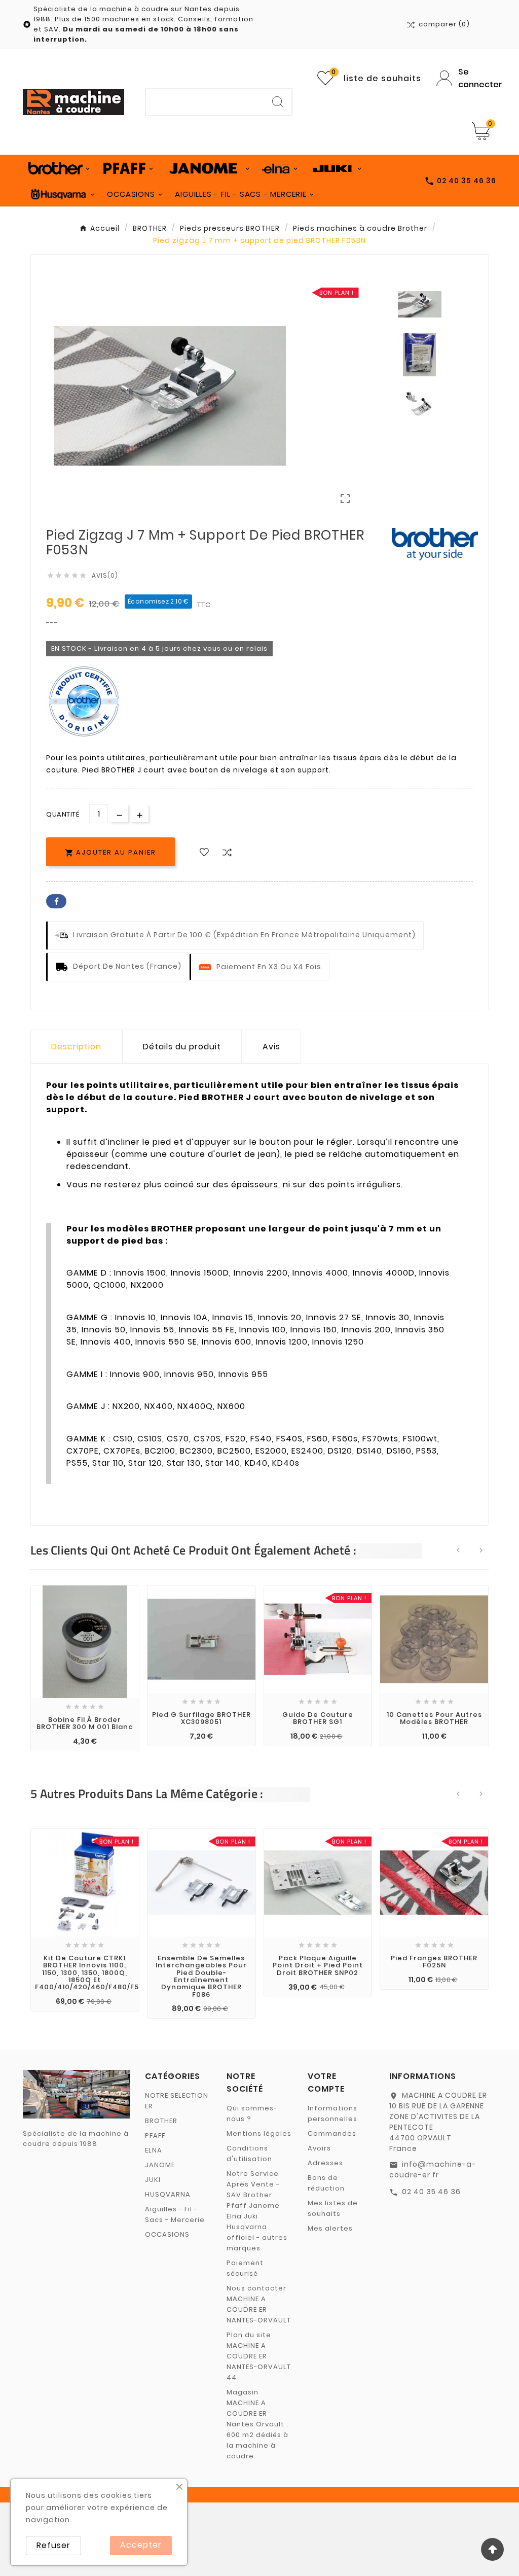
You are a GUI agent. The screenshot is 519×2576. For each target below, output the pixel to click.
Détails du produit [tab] (182, 1047)
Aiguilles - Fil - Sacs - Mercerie (175, 2214)
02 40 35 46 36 (431, 2192)
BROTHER (161, 2121)
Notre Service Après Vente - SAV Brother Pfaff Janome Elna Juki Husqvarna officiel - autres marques (257, 2211)
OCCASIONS (167, 2234)
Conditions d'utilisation (249, 2154)
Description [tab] (76, 1047)
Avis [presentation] (271, 1047)
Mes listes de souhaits (333, 2208)
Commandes (332, 2133)
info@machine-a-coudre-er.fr (433, 2169)
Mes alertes (330, 2228)
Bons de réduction (326, 2183)
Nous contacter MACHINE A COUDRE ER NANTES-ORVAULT (259, 2304)
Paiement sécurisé (245, 2268)
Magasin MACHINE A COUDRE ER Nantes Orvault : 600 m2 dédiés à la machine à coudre (257, 2424)
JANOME (160, 2165)
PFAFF (155, 2136)
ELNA (154, 2150)
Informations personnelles (332, 2113)
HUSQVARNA (168, 2194)
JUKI (153, 2180)
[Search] (278, 102)
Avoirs (319, 2148)
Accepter (141, 2545)
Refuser (53, 2545)
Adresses (325, 2163)
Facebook (56, 901)
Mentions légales (259, 2133)
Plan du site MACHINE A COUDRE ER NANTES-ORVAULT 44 (259, 2356)
